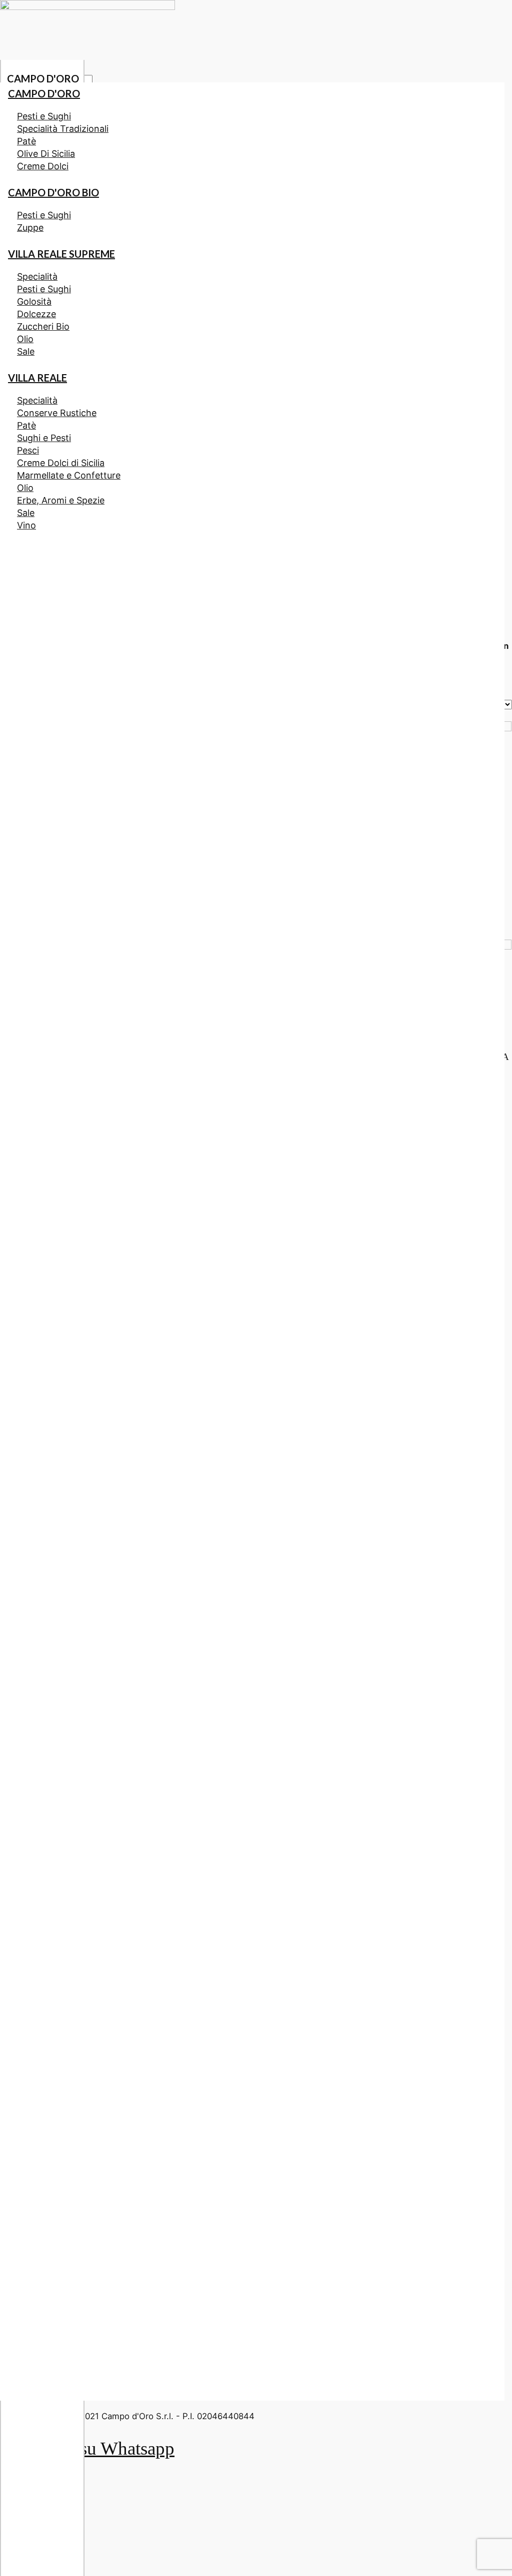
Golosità (34, 301)
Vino (26, 525)
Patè (26, 141)
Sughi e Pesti (44, 438)
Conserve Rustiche (57, 413)
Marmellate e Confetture (69, 475)
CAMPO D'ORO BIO (53, 192)
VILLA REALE (37, 378)
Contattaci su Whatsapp (87, 2448)
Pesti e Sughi (44, 116)
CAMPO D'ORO (43, 78)
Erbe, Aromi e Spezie (61, 500)
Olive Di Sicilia (46, 154)
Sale (26, 351)
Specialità (37, 276)
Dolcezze (36, 314)
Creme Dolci (43, 166)
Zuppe (30, 228)
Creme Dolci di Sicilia (61, 463)
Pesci (28, 450)
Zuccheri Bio (43, 326)
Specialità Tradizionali (63, 129)
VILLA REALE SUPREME (61, 254)
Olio (25, 339)
